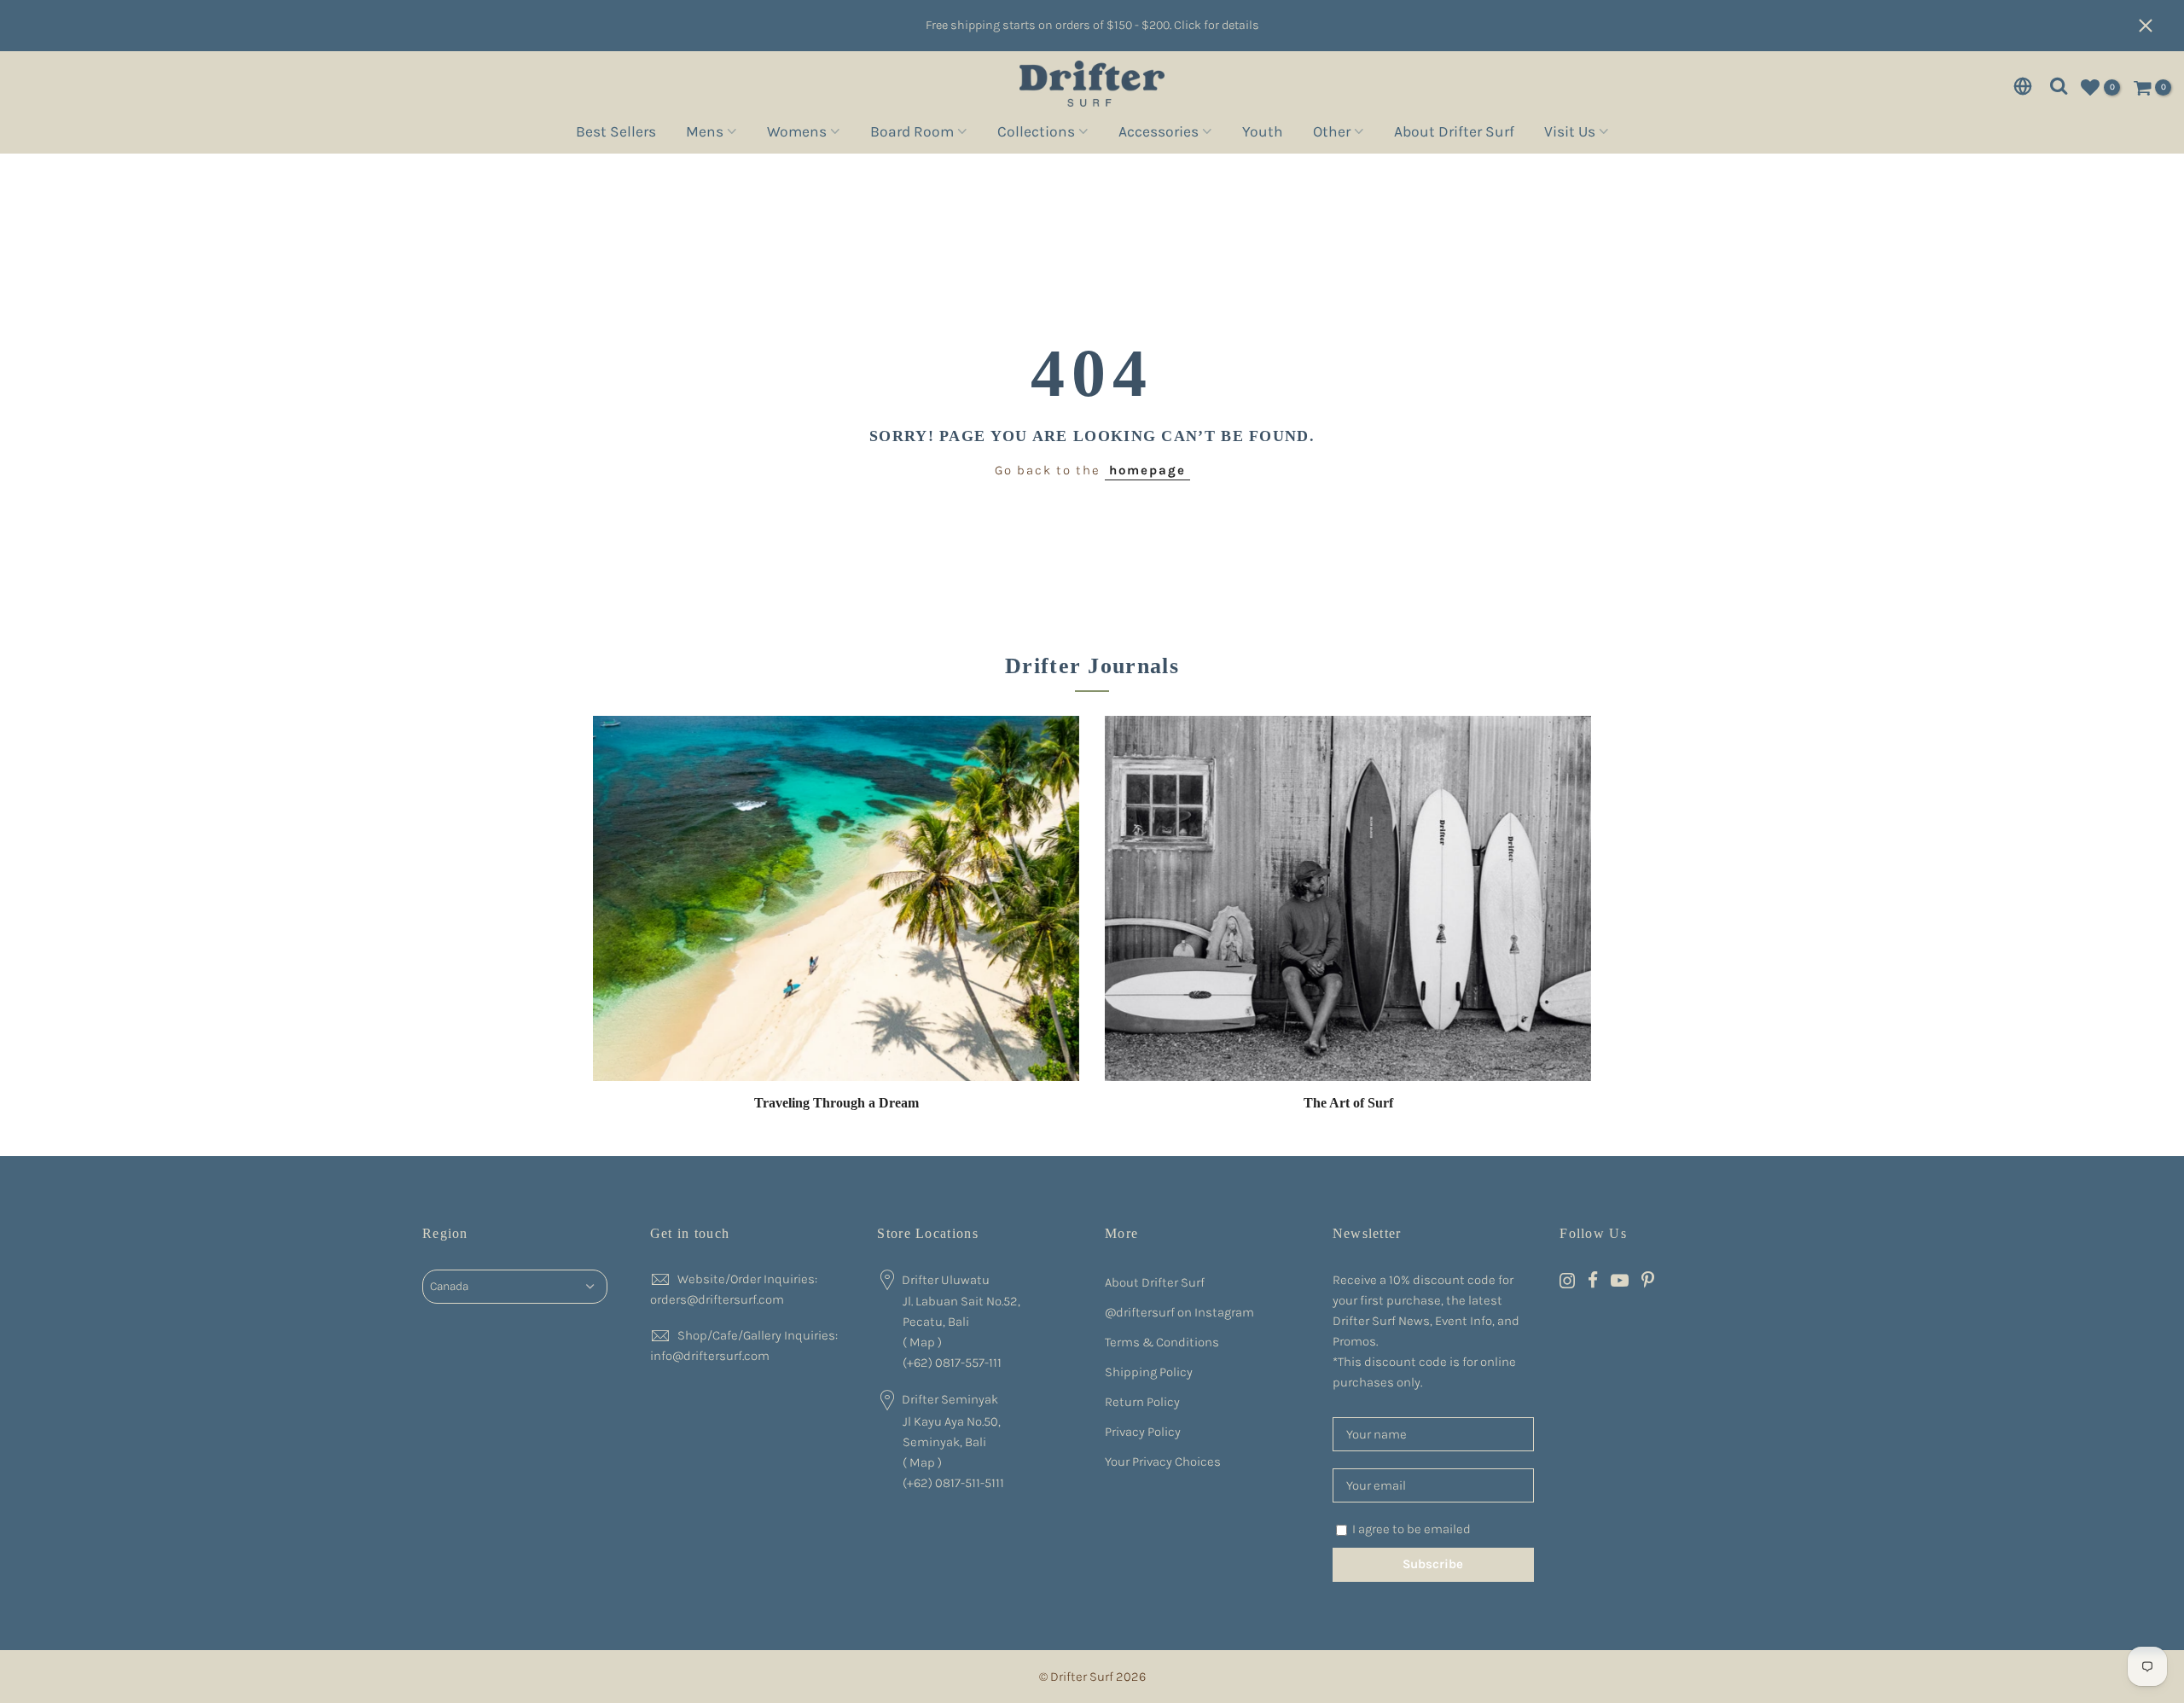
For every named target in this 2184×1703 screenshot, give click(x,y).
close (2154, 26)
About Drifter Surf (1454, 134)
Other (1332, 134)
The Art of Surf (1348, 1103)
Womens (797, 134)
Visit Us (1570, 134)
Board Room (912, 134)
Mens (705, 134)
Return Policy (1142, 1402)
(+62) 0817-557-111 (952, 1363)
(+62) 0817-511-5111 (953, 1483)
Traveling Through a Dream (836, 1103)
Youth (1263, 134)
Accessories (1159, 134)
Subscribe (1433, 1564)
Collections (1036, 134)
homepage (1147, 470)
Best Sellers (616, 134)
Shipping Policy (1149, 1372)
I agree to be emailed (1411, 1529)
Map (922, 1342)
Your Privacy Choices (1163, 1462)
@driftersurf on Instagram (1179, 1312)
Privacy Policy (1143, 1432)
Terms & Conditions (1162, 1342)
